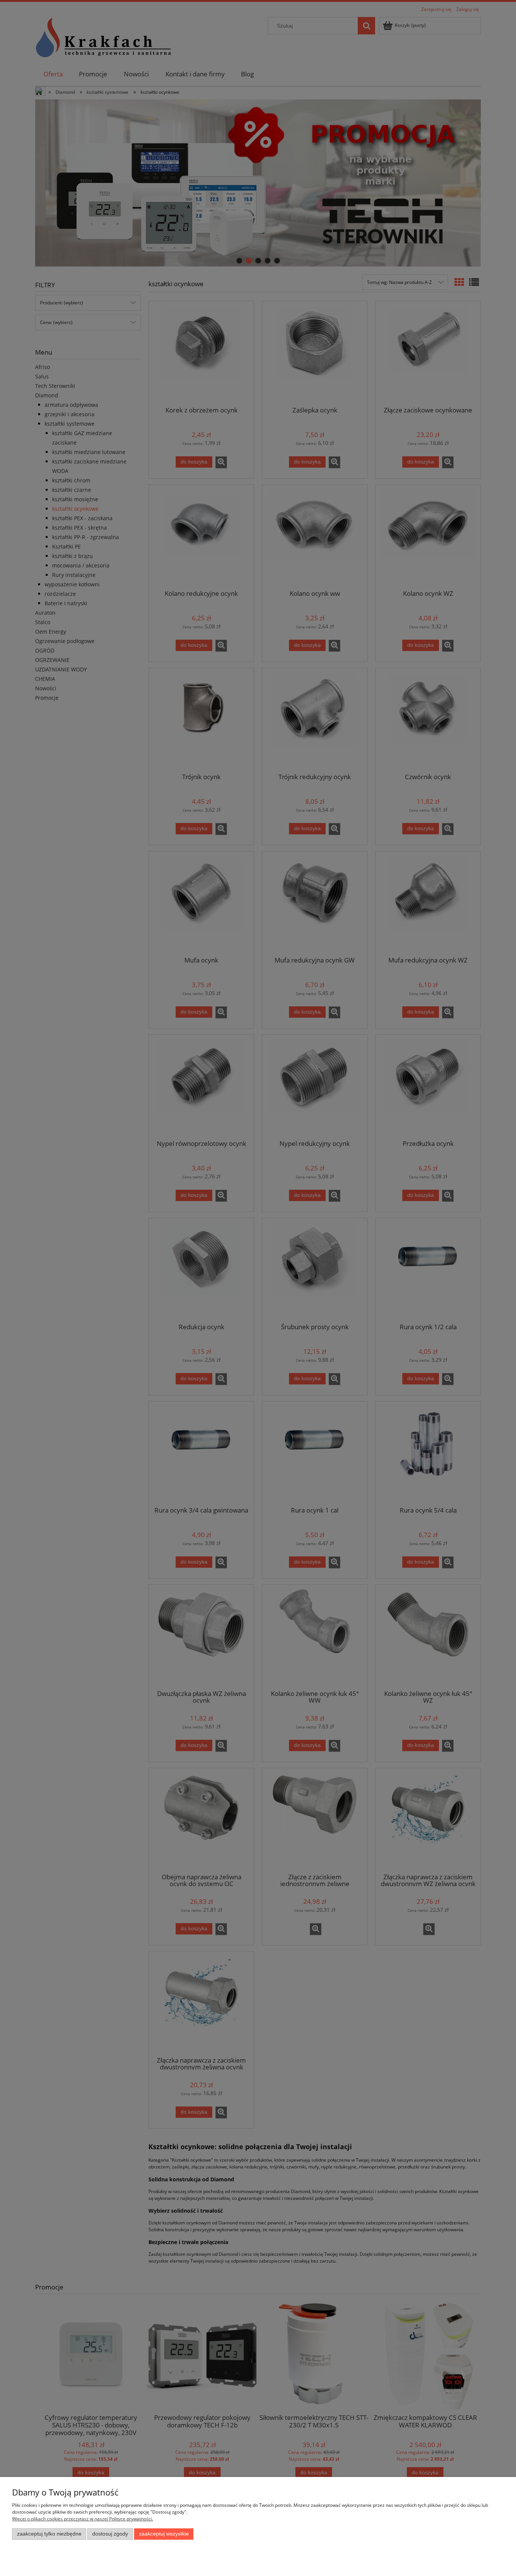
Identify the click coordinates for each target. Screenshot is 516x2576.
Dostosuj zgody (110, 2534)
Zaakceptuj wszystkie (164, 2534)
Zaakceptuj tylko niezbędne (49, 2534)
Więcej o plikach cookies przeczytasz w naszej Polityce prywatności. (83, 2519)
